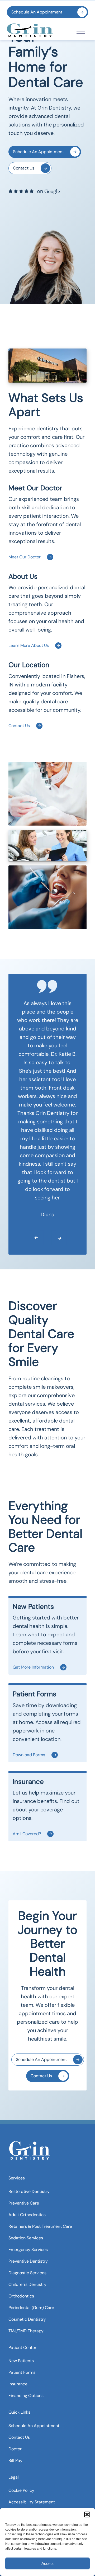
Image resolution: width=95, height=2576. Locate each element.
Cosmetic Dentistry (27, 2319)
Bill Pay (15, 2460)
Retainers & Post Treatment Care (40, 2226)
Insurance (18, 2384)
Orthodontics (21, 2296)
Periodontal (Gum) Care (31, 2308)
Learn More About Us (29, 645)
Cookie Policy (21, 2491)
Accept (47, 2563)
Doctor (15, 2449)
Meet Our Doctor (25, 557)
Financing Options (26, 2396)
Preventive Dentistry (28, 2261)
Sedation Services (26, 2238)
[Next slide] (55, 1237)
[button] (87, 2514)
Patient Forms (22, 2372)
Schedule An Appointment (37, 12)
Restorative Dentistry (29, 2191)
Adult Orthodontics (27, 2215)
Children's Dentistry (27, 2284)
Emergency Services (28, 2250)
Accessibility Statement (32, 2502)
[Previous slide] (32, 1237)
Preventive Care (24, 2203)
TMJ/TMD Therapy (26, 2331)
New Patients (21, 2361)
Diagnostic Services (27, 2273)
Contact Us (24, 168)
